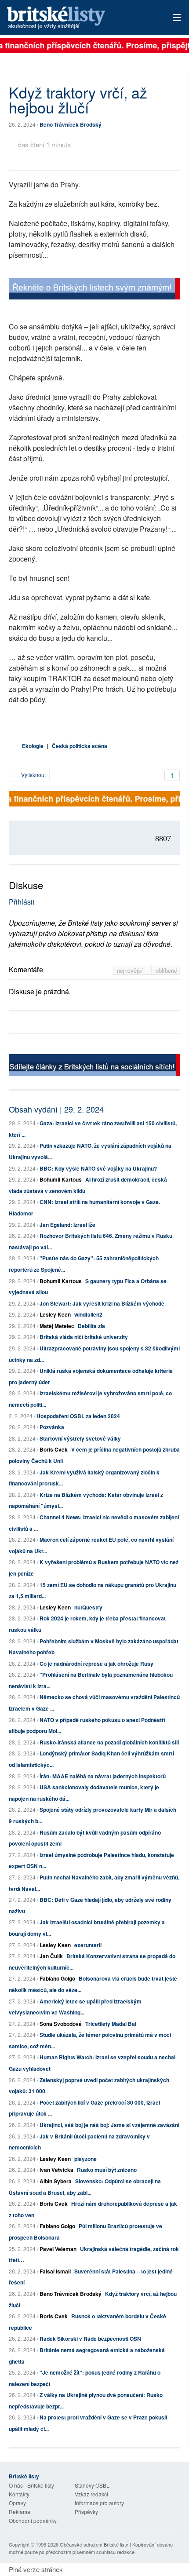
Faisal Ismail (55, 2271)
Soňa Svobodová (61, 2024)
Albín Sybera (56, 2181)
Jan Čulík (51, 1956)
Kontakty (19, 2494)
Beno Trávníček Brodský (71, 124)
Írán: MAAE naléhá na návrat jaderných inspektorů (103, 1776)
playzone (85, 2159)
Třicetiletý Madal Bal (111, 2024)
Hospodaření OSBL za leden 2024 (78, 1416)
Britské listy (77, 18)
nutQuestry (88, 1607)
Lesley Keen (55, 1314)
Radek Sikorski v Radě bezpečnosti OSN (90, 2339)
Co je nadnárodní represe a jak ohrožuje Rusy (96, 1664)
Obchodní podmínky (33, 2520)
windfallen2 (88, 1314)
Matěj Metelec (57, 1326)
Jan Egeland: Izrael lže (67, 1225)
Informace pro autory (99, 2503)
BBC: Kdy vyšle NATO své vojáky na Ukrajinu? (98, 1168)
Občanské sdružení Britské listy (94, 2544)
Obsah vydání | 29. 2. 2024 (56, 1109)
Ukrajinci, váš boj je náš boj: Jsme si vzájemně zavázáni (109, 2125)
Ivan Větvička (56, 2170)
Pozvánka (52, 1427)
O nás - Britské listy (31, 2485)
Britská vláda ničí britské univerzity (84, 1337)
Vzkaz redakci (91, 2494)
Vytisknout (33, 775)
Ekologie (33, 746)
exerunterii (88, 1945)
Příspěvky (86, 2512)
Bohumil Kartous (61, 1179)
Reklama (20, 2512)
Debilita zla (91, 1326)
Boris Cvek (54, 1449)
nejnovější (131, 970)
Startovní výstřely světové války (80, 1438)
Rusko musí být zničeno (107, 2170)
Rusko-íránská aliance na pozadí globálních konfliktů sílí (109, 1742)
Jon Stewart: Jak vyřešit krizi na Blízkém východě (102, 1303)
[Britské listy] (94, 290)
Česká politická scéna (80, 746)
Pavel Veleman (58, 2249)
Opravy (17, 2503)
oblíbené (166, 970)
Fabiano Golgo (57, 1978)
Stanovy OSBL (92, 2485)
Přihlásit (22, 902)
